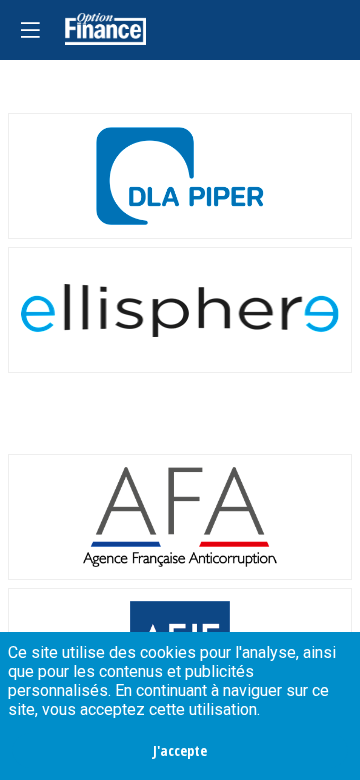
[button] (30, 30)
